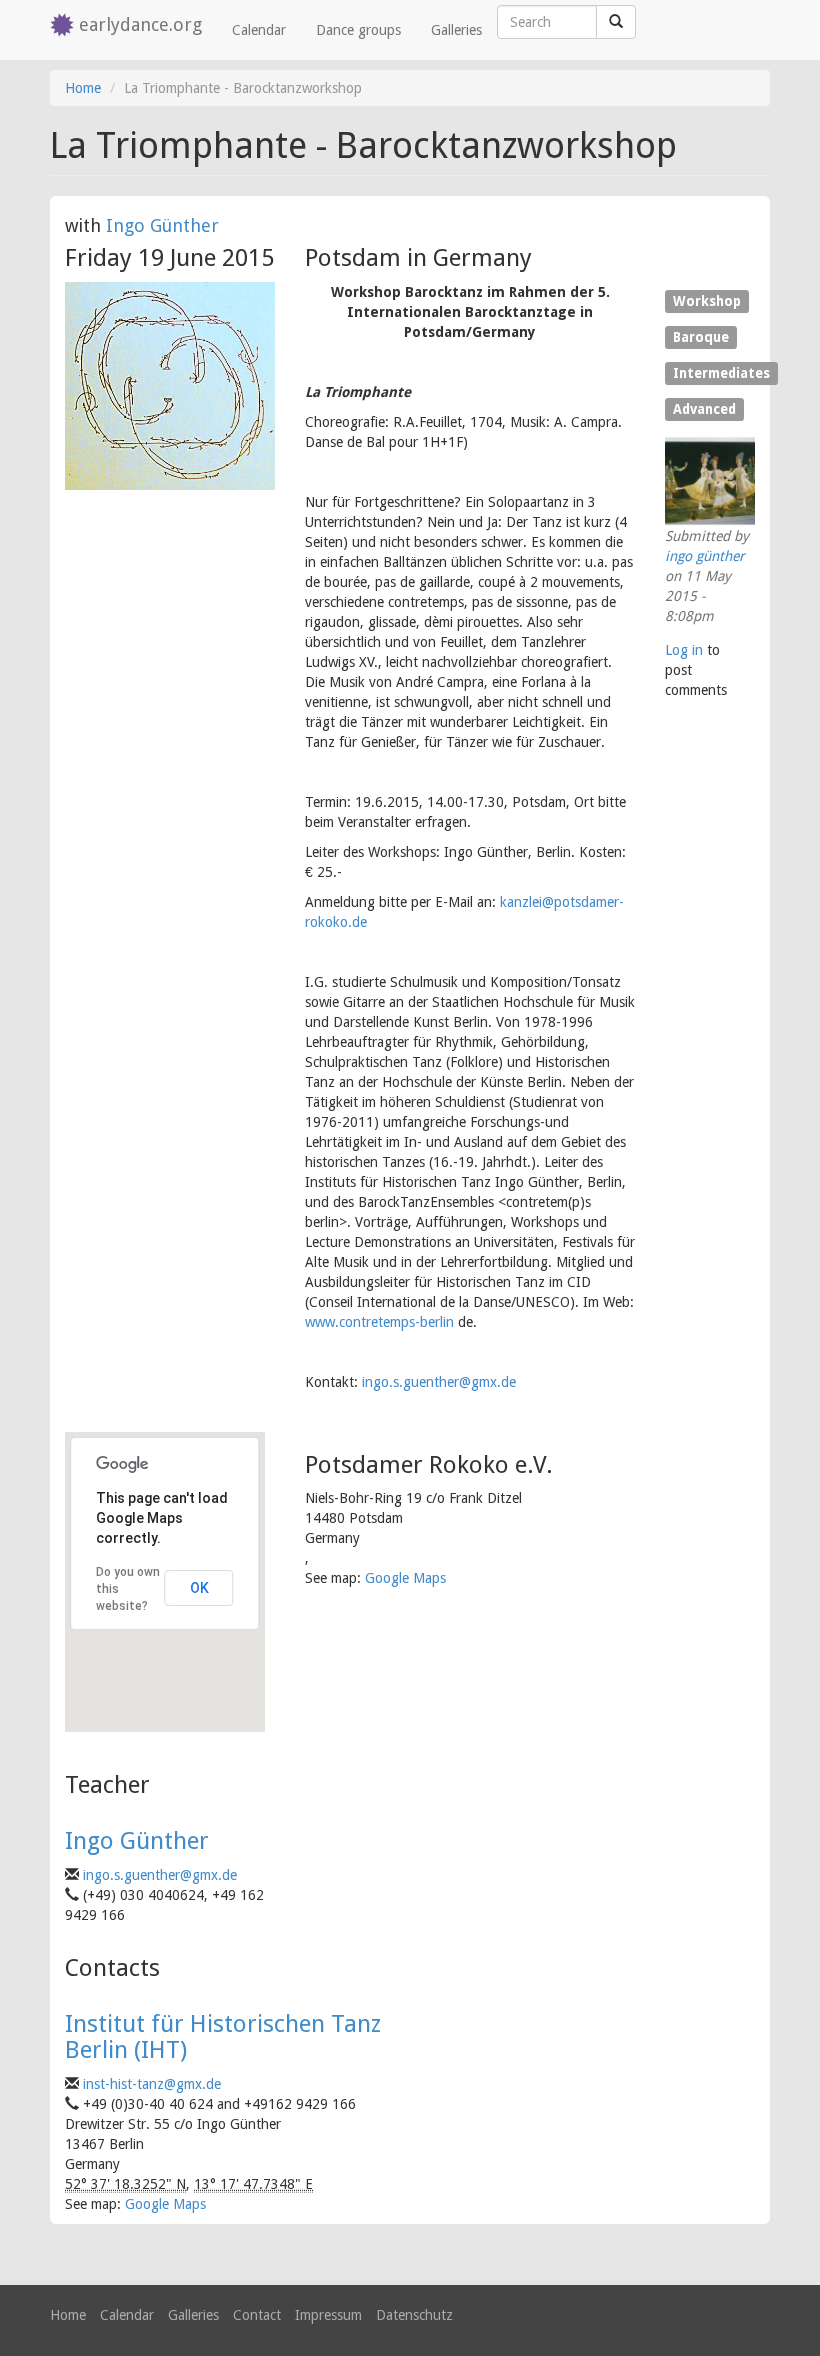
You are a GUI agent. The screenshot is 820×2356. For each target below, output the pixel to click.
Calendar (259, 30)
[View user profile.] (710, 481)
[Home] (64, 26)
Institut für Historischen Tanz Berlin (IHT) (223, 2037)
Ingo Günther (162, 225)
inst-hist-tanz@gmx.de (152, 2084)
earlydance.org (140, 24)
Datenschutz (414, 2315)
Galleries (456, 30)
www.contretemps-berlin (379, 1322)
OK (199, 1588)
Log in (684, 650)
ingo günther (705, 556)
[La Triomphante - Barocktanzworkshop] (170, 386)
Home (83, 88)
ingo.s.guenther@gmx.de (439, 1382)
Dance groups (358, 30)
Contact (257, 2315)
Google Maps (405, 1578)
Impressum (328, 2315)
